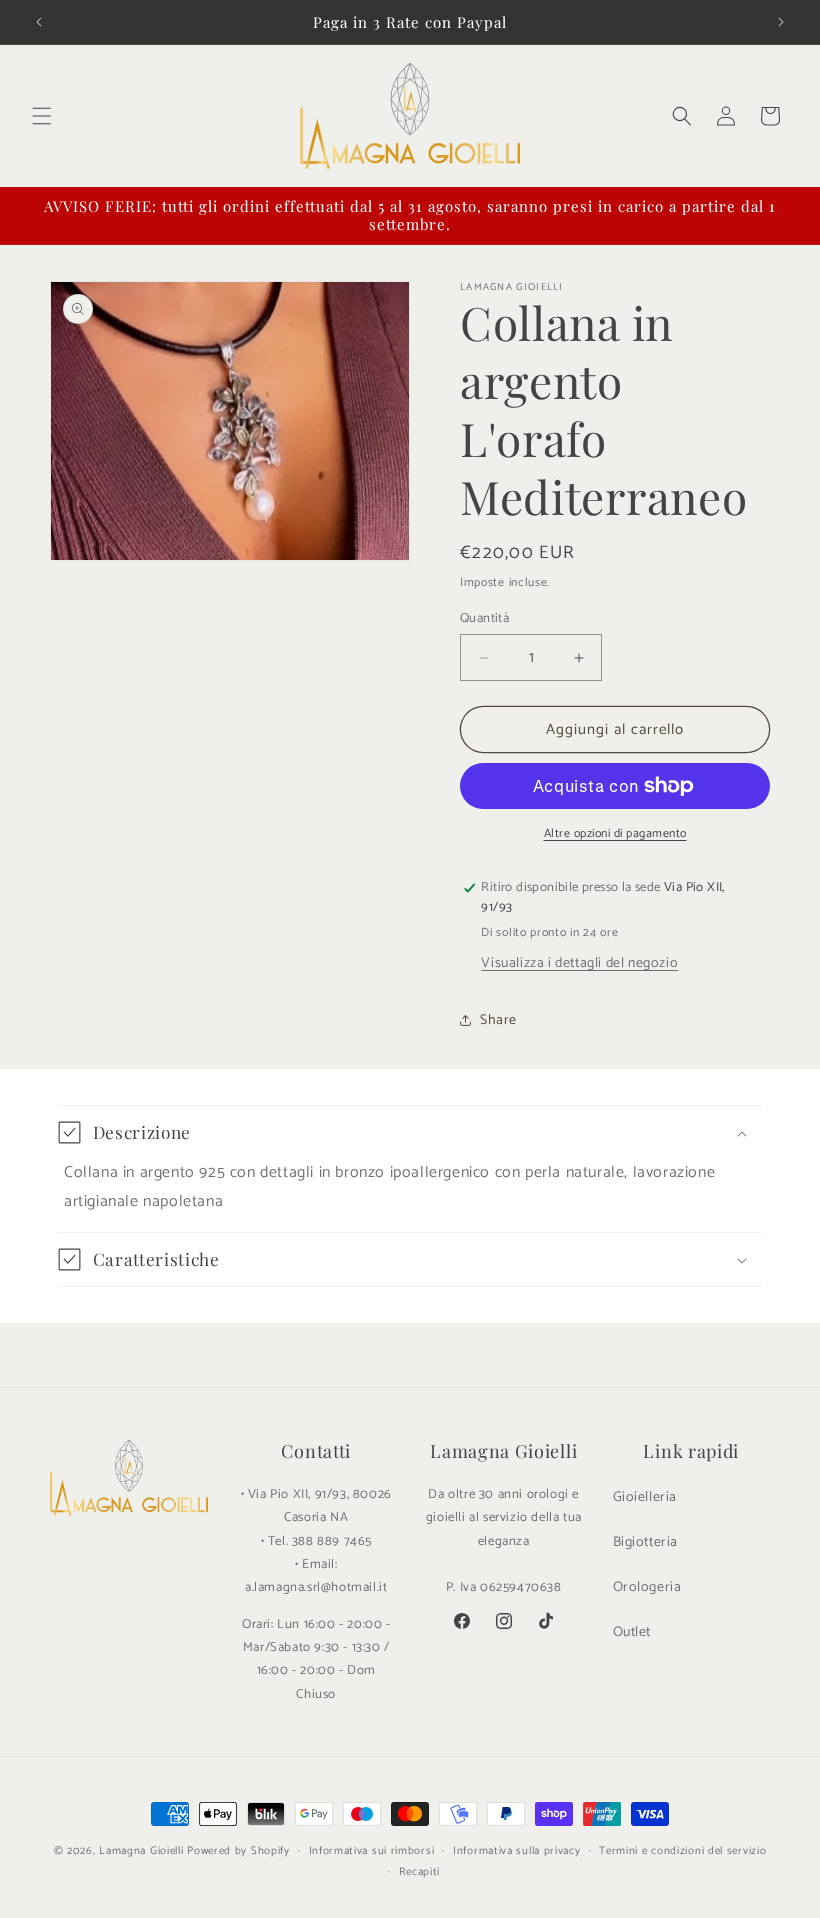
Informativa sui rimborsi (372, 1851)
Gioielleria (645, 1497)
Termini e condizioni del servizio (682, 1851)
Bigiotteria (646, 1542)
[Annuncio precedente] (39, 22)
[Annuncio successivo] (781, 22)
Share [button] (498, 1020)
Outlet (632, 1632)
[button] (42, 116)
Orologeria (647, 1587)
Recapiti (420, 1872)
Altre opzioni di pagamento (615, 834)
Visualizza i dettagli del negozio (579, 963)
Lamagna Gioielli (141, 1851)
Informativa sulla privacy (517, 1851)
